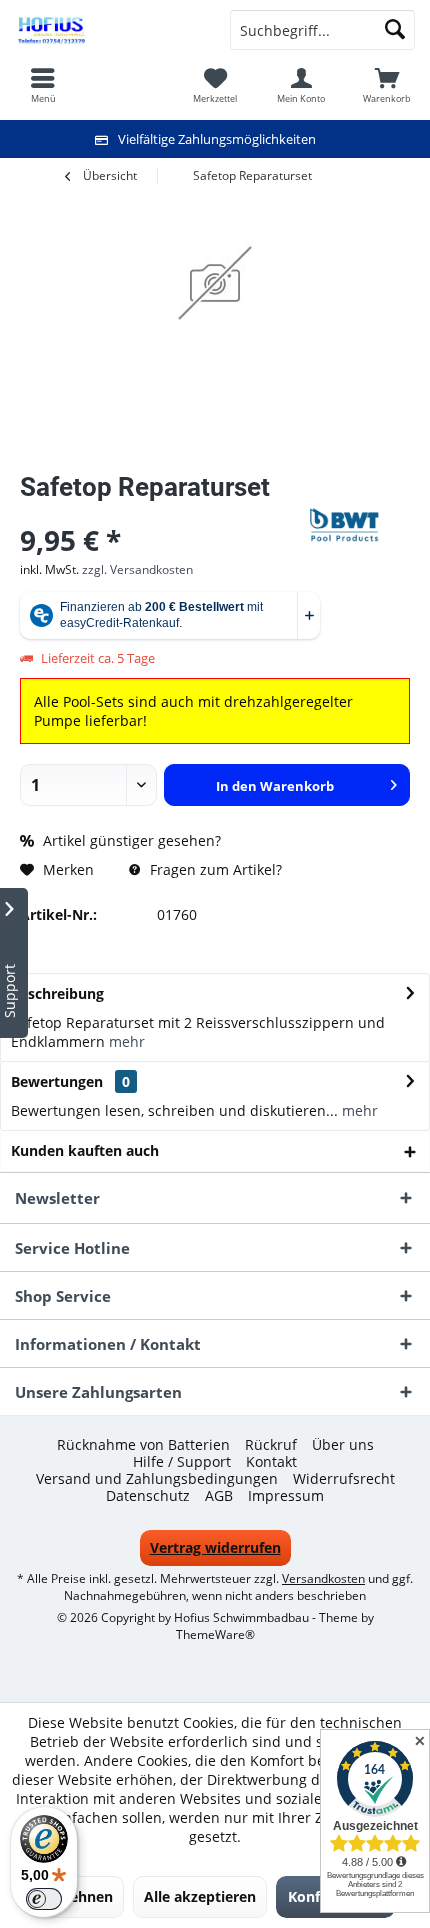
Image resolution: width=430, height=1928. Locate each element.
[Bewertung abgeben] (162, 513)
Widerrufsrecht (344, 1479)
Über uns (343, 1445)
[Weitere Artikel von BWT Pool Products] (360, 525)
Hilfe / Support (182, 1462)
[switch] (44, 1899)
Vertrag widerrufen (215, 1547)
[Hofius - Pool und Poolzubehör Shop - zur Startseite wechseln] (107, 30)
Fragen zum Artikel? (214, 869)
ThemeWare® (215, 1634)
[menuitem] (387, 85)
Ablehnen (80, 1896)
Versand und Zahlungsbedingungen (157, 1479)
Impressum (286, 1496)
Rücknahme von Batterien (143, 1445)
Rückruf (271, 1445)
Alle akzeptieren (200, 1896)
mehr (127, 1041)
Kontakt (271, 1462)
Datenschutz (148, 1496)
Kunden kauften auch (85, 1150)
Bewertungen (57, 1081)
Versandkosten (323, 1578)
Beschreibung (57, 993)
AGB (219, 1496)
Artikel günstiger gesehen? (130, 840)
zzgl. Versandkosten (137, 569)
